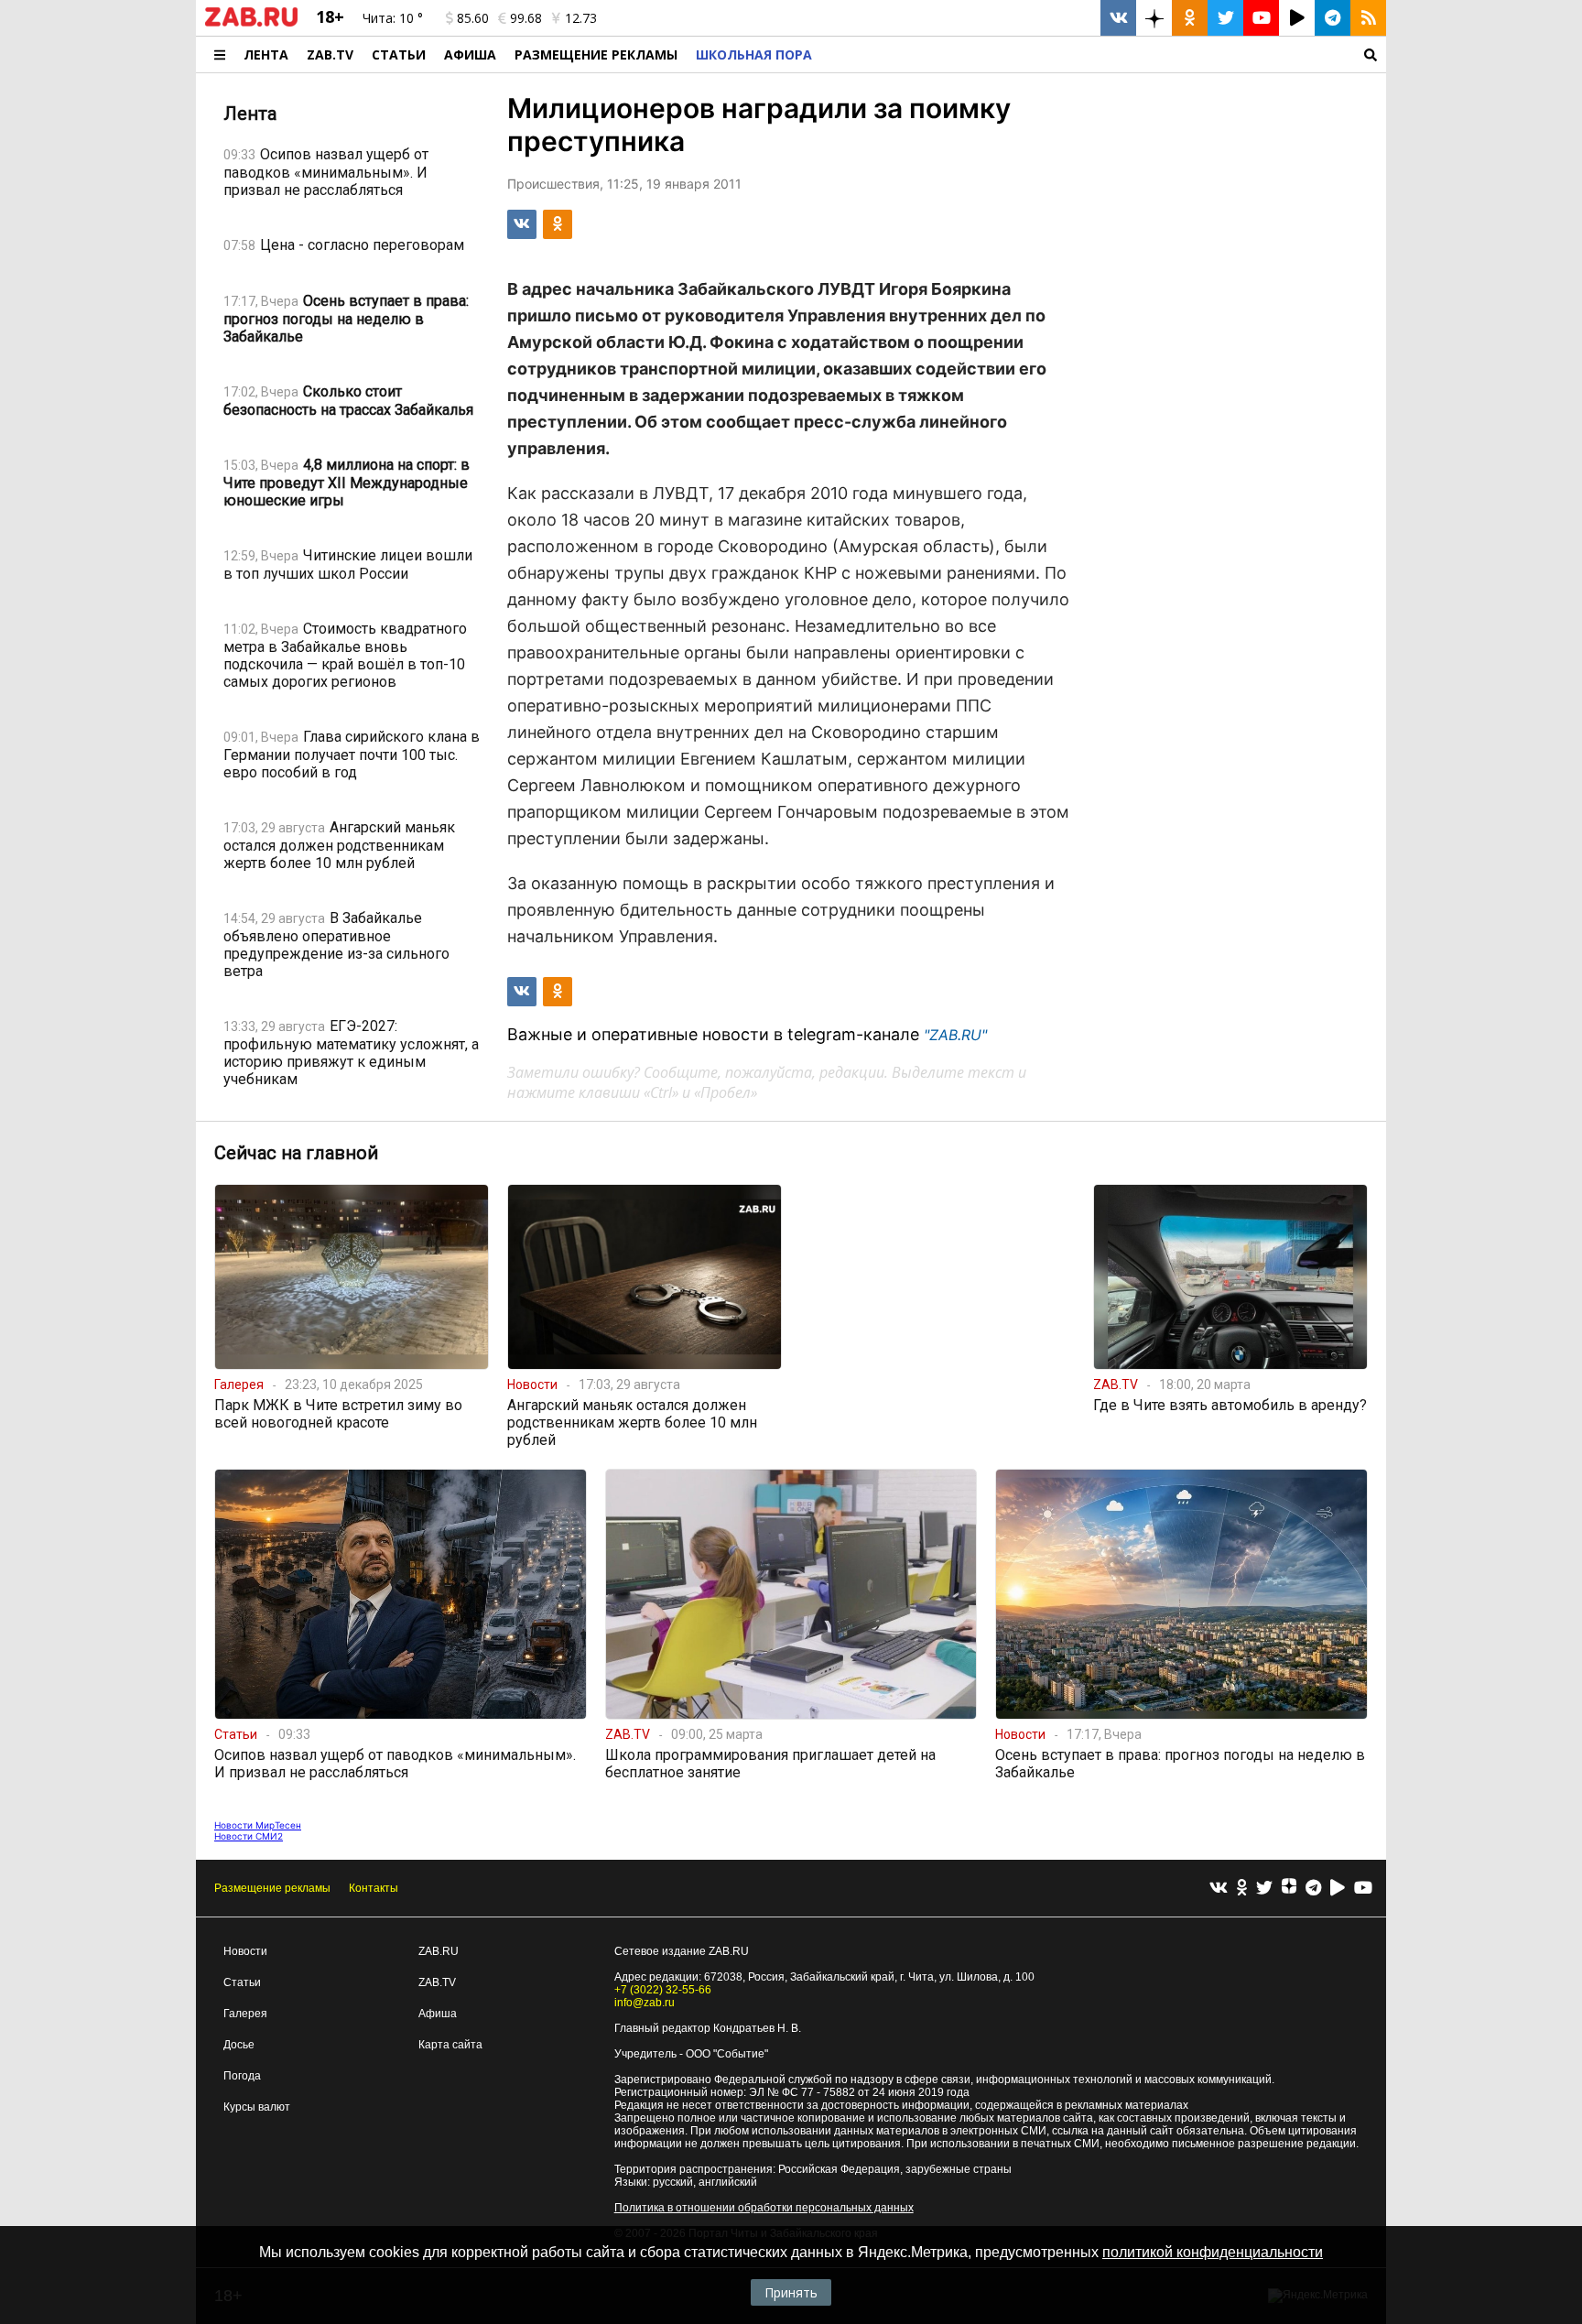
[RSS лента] (1368, 18)
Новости (245, 1951)
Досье (239, 2045)
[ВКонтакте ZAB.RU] (1118, 18)
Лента (266, 54)
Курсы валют (257, 2107)
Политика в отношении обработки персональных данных (764, 2208)
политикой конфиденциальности (1213, 2252)
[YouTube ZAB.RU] (1261, 18)
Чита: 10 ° (393, 18)
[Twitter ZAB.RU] (1225, 18)
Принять (791, 2292)
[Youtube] (1363, 1889)
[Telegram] (1313, 1889)
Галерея (245, 2014)
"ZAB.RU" (955, 1035)
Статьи (399, 54)
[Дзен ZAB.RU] (1154, 18)
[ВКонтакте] (1219, 1889)
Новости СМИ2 (249, 1836)
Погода (242, 2076)
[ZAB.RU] (251, 23)
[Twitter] (1264, 1889)
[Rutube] (1338, 1889)
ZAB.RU (439, 1951)
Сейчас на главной (296, 1153)
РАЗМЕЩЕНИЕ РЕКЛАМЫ (596, 54)
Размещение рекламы (272, 1888)
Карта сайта (450, 2045)
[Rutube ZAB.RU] (1297, 18)
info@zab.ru (645, 2003)
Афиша (470, 54)
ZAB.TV (330, 54)
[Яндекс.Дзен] (1289, 1888)
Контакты (374, 1888)
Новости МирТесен (258, 1825)
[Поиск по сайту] (1104, 54)
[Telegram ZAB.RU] (1333, 18)
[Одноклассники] (1242, 1889)
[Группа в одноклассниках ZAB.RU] (1190, 18)
